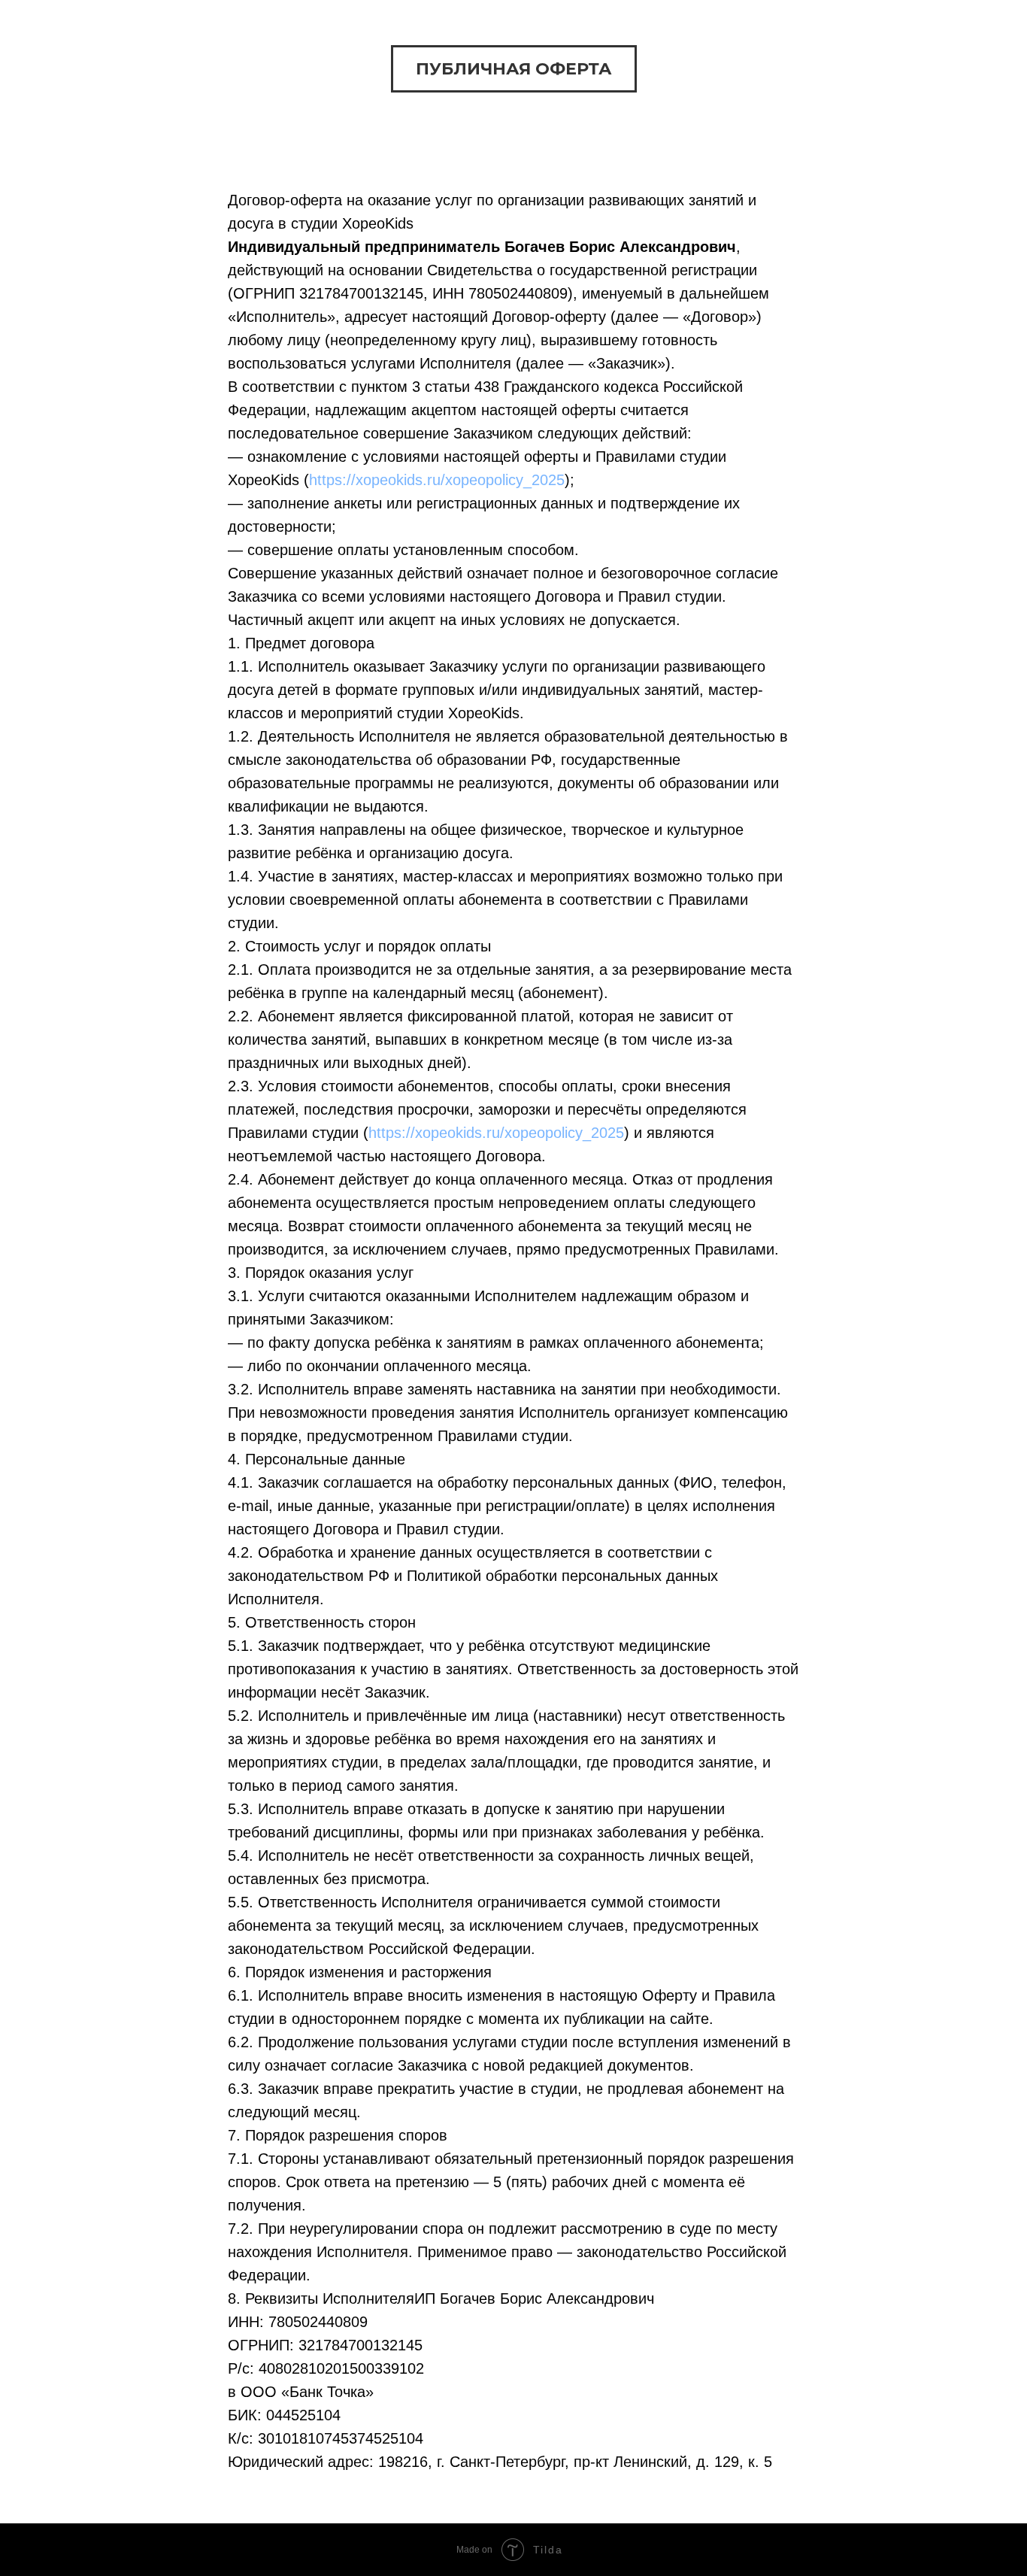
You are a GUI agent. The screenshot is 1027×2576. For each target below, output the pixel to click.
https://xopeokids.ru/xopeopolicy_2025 (437, 480)
